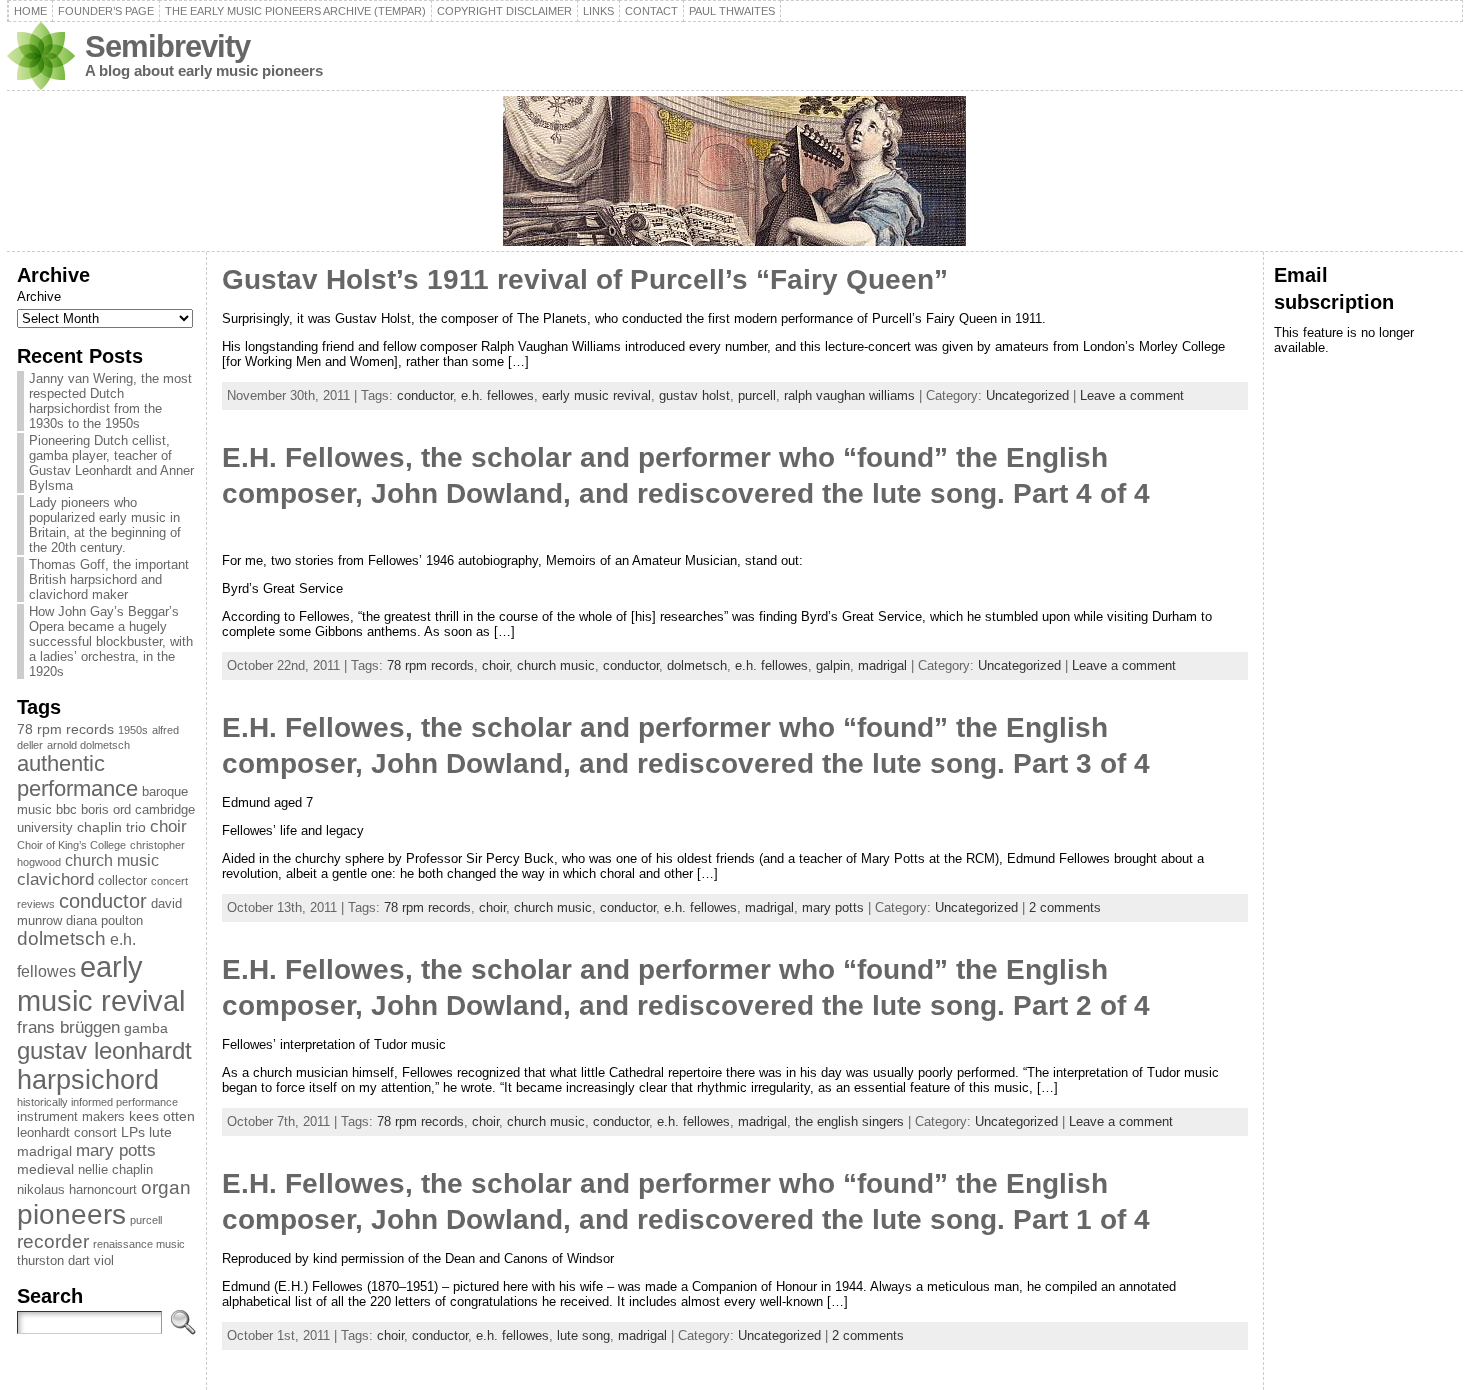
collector (122, 881)
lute (160, 1132)
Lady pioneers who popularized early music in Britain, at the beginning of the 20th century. (105, 525)
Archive (39, 296)
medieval (45, 1169)
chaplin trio (111, 827)
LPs (133, 1132)
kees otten (162, 1116)
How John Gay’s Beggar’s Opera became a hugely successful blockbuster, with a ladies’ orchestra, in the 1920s (111, 641)
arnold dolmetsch (88, 745)
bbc (66, 810)
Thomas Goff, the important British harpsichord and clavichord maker (109, 579)
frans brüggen (68, 1027)
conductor (103, 901)
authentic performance (77, 776)
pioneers (71, 1214)
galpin (833, 665)
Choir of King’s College (71, 845)
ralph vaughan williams (849, 395)
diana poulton (104, 921)
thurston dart (53, 1261)
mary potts (116, 1150)
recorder (53, 1241)
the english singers (849, 1121)
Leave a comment (1132, 395)
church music (112, 860)
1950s (133, 730)
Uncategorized (1027, 395)
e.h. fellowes (497, 395)
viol (104, 1261)
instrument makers (71, 1117)
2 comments (1065, 907)
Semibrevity (167, 46)
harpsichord (88, 1080)
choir (168, 826)
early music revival (101, 983)
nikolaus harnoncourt (77, 1190)
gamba (146, 1028)
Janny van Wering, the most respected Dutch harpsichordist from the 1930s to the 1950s (110, 401)
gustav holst (694, 395)
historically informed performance (97, 1102)
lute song (583, 1335)
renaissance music (139, 1244)
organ (166, 1187)
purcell (146, 1220)
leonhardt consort (67, 1133)
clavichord (55, 879)
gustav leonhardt (104, 1051)
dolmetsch (61, 938)
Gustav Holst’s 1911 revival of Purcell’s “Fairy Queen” (585, 279)
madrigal (44, 1151)
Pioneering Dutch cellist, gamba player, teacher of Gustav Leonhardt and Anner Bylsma (111, 463)
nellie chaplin (115, 1170)
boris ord (106, 810)
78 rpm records (65, 729)
